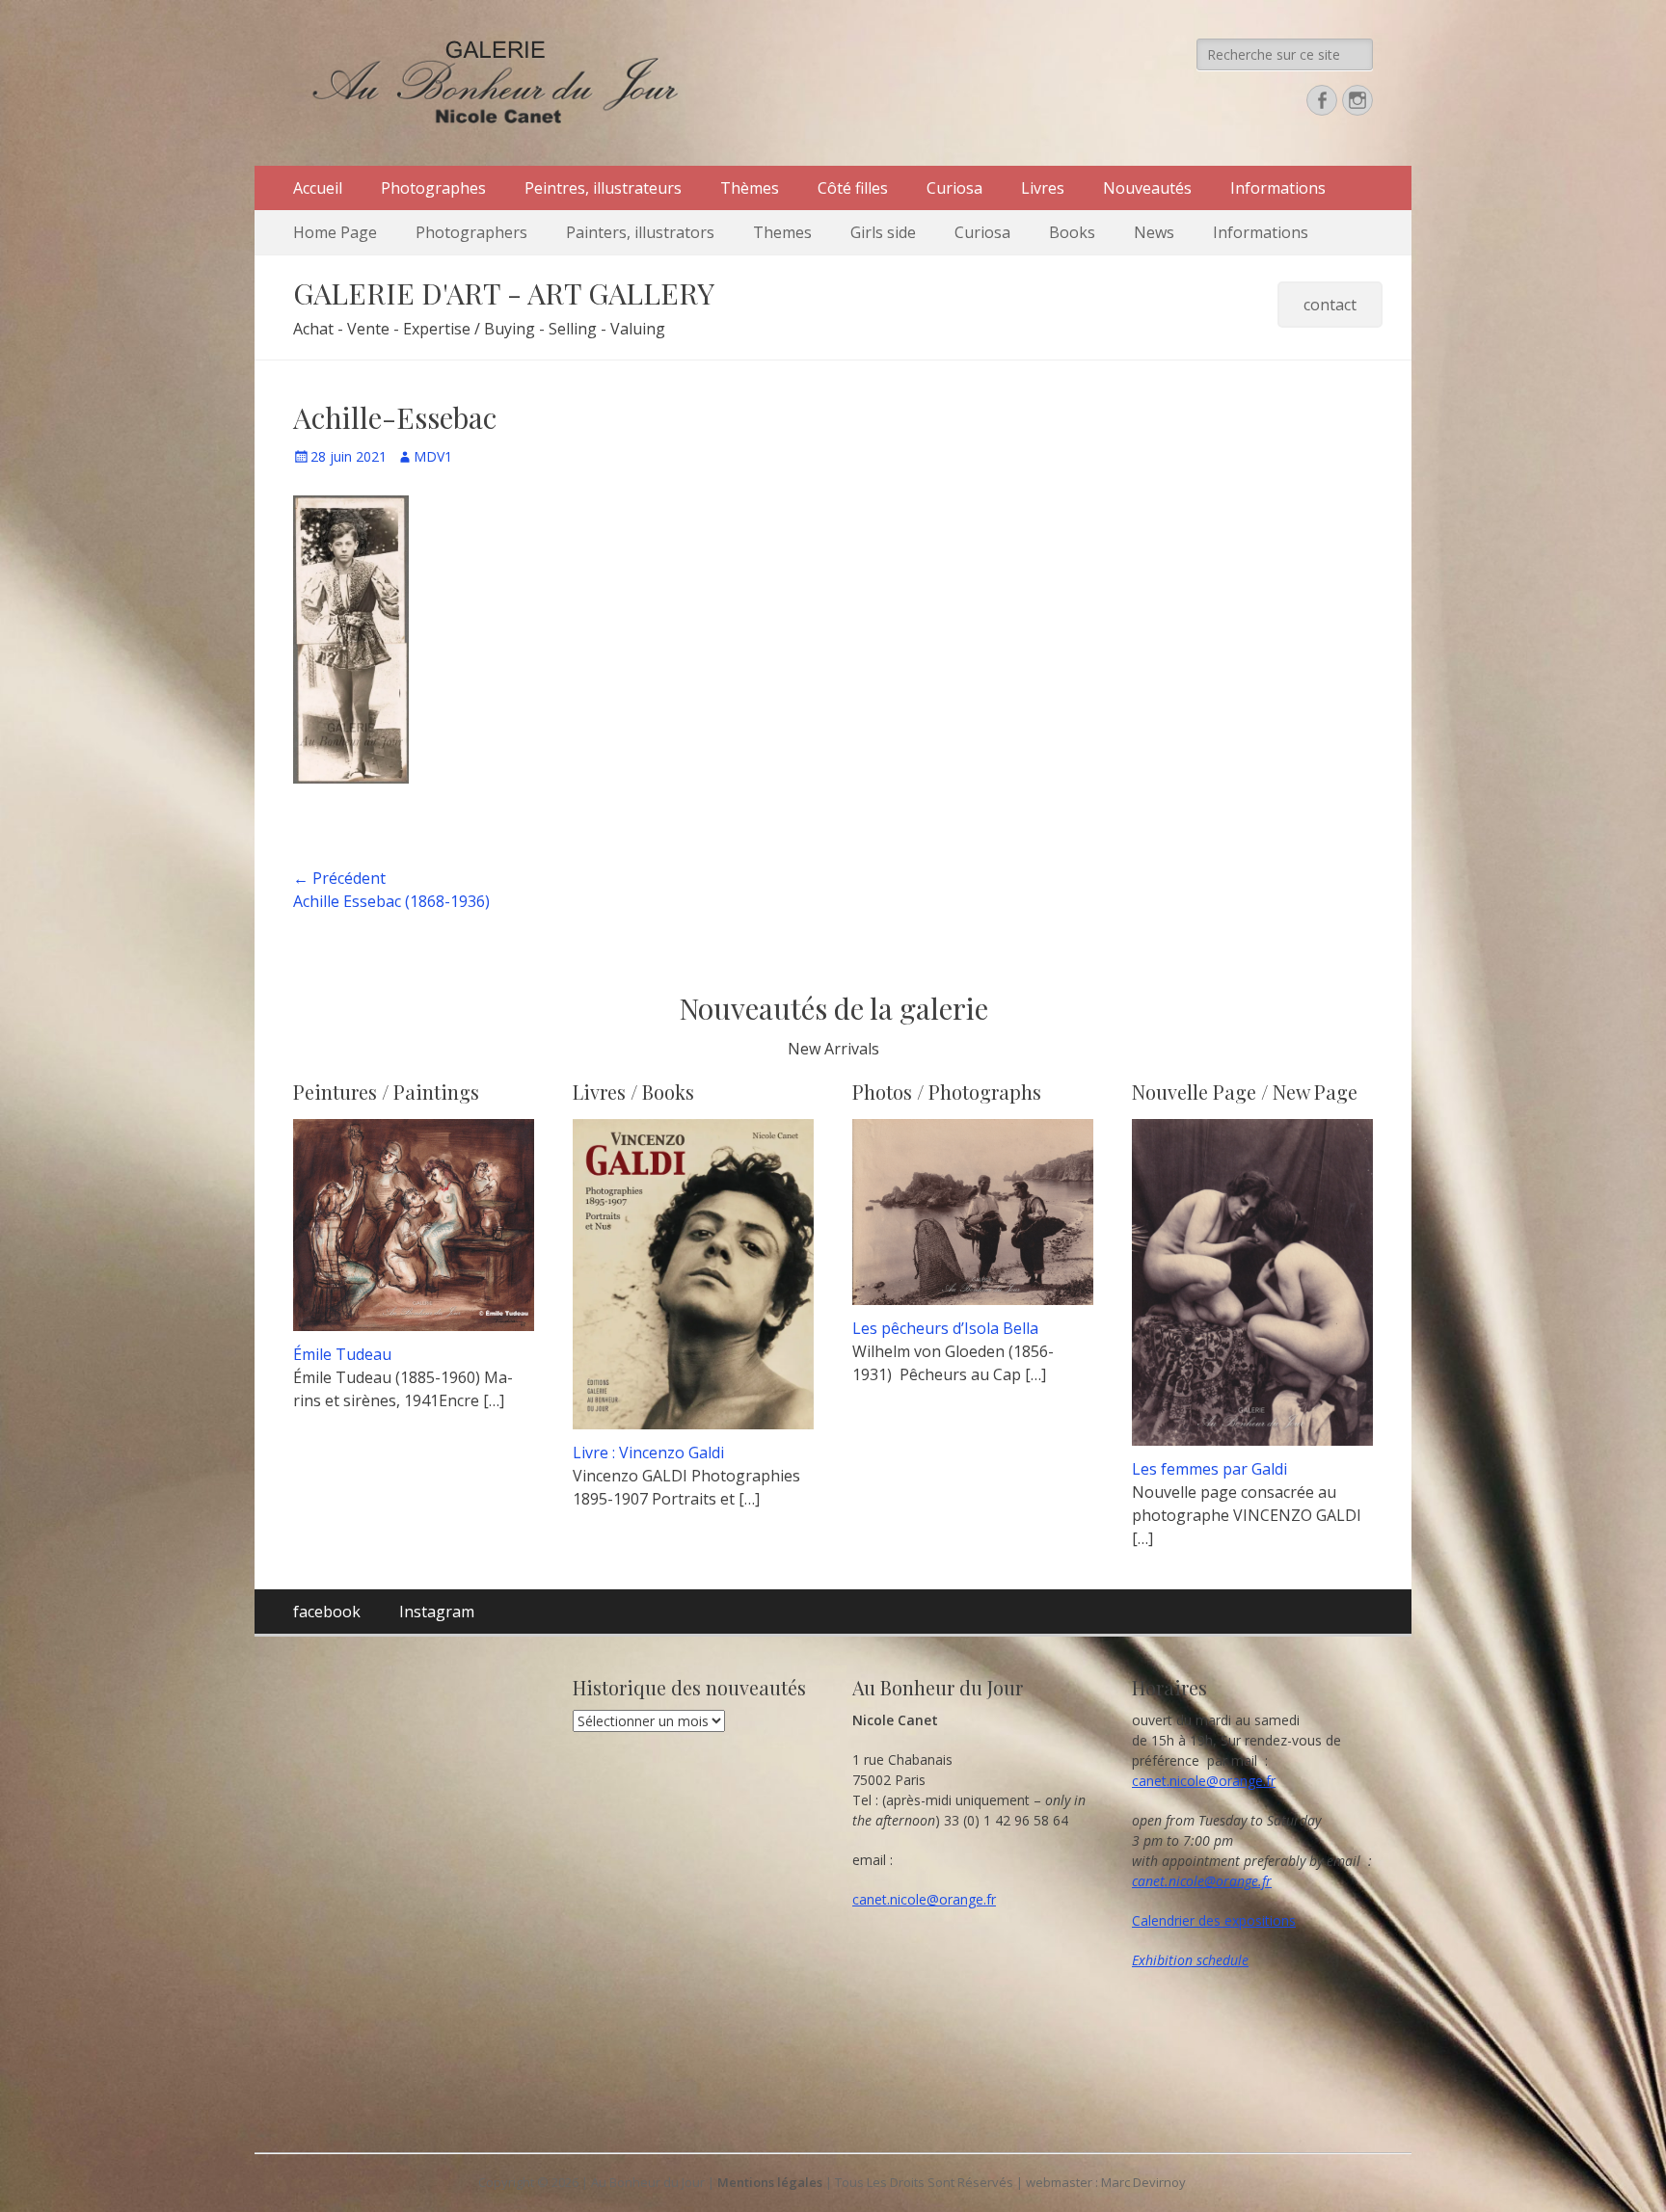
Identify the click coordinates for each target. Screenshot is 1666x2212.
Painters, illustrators (640, 232)
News (1154, 232)
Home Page (335, 232)
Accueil (318, 188)
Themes (782, 232)
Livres (1043, 188)
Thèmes (750, 188)
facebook (327, 1612)
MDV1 (433, 456)
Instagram (437, 1612)
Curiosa (954, 188)
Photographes (433, 188)
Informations (1278, 188)
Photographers (471, 232)
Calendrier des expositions (1214, 1920)
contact (1330, 305)
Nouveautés (1147, 188)
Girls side (883, 232)
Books (1072, 232)
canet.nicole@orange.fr (924, 1899)
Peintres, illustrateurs (603, 188)
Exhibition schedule (1190, 1960)
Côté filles (853, 188)
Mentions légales (770, 2182)
